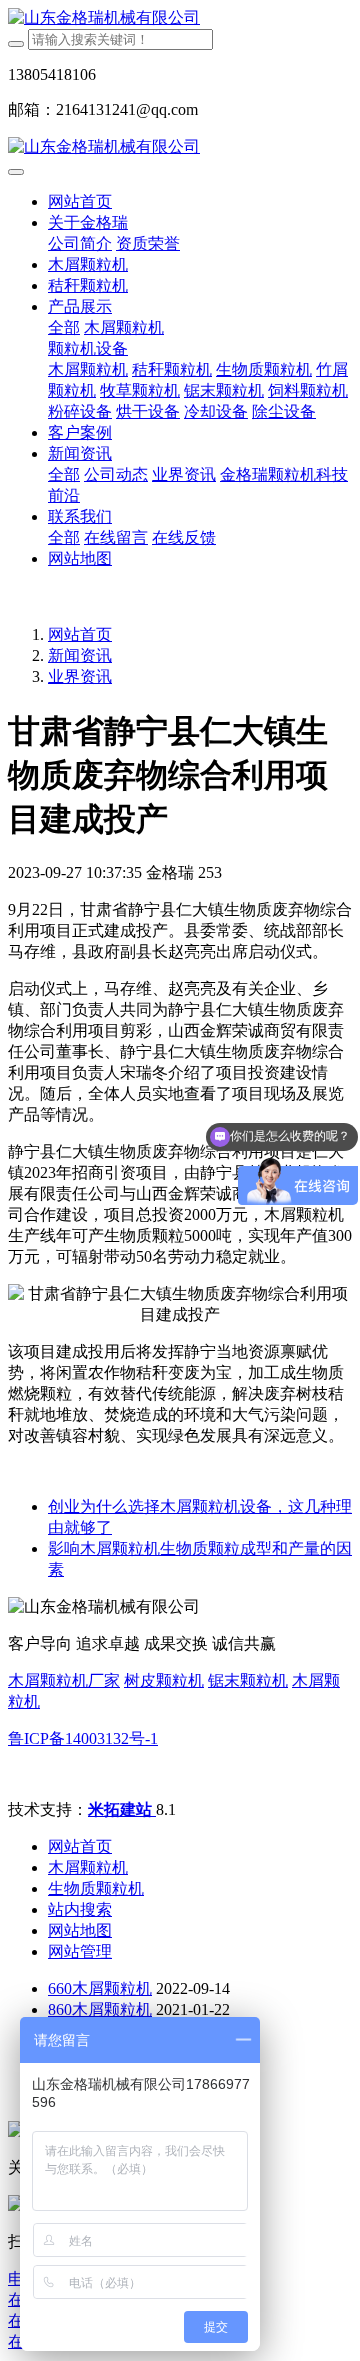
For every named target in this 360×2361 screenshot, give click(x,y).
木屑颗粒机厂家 (64, 1680)
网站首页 (80, 201)
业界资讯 (80, 676)
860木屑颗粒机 (100, 2009)
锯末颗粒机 (248, 1680)
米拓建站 (122, 1809)
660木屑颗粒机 (100, 1988)
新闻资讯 (80, 655)
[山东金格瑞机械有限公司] (180, 18)
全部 (64, 327)
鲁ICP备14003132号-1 (83, 1738)
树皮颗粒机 (164, 1680)
